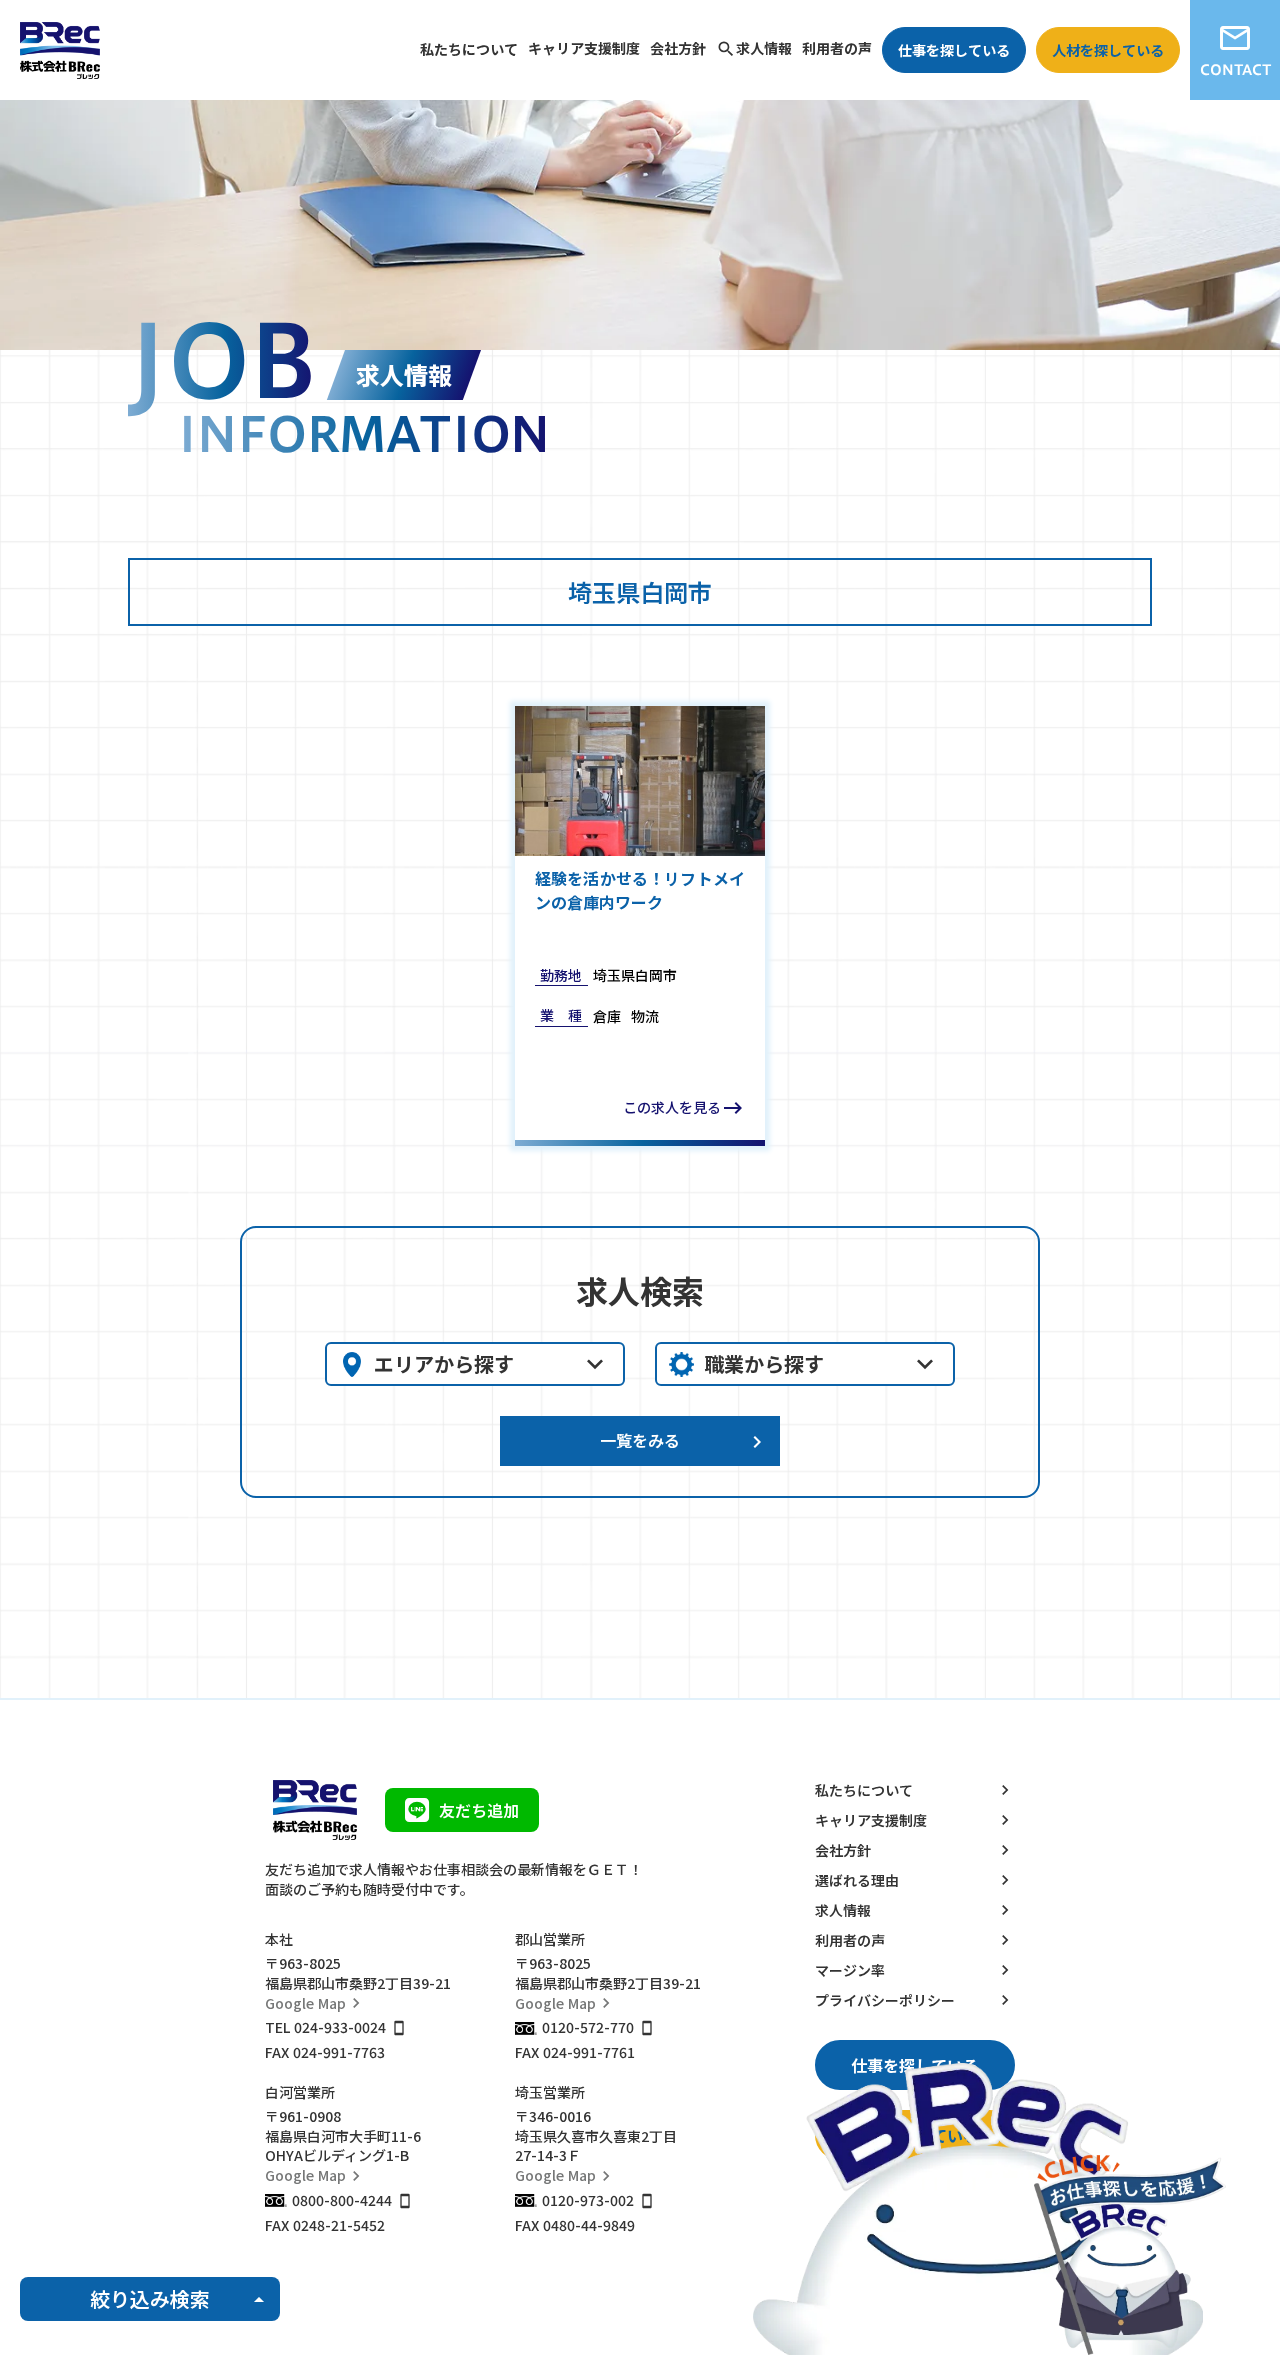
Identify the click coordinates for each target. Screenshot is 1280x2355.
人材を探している (1108, 50)
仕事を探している (954, 50)
